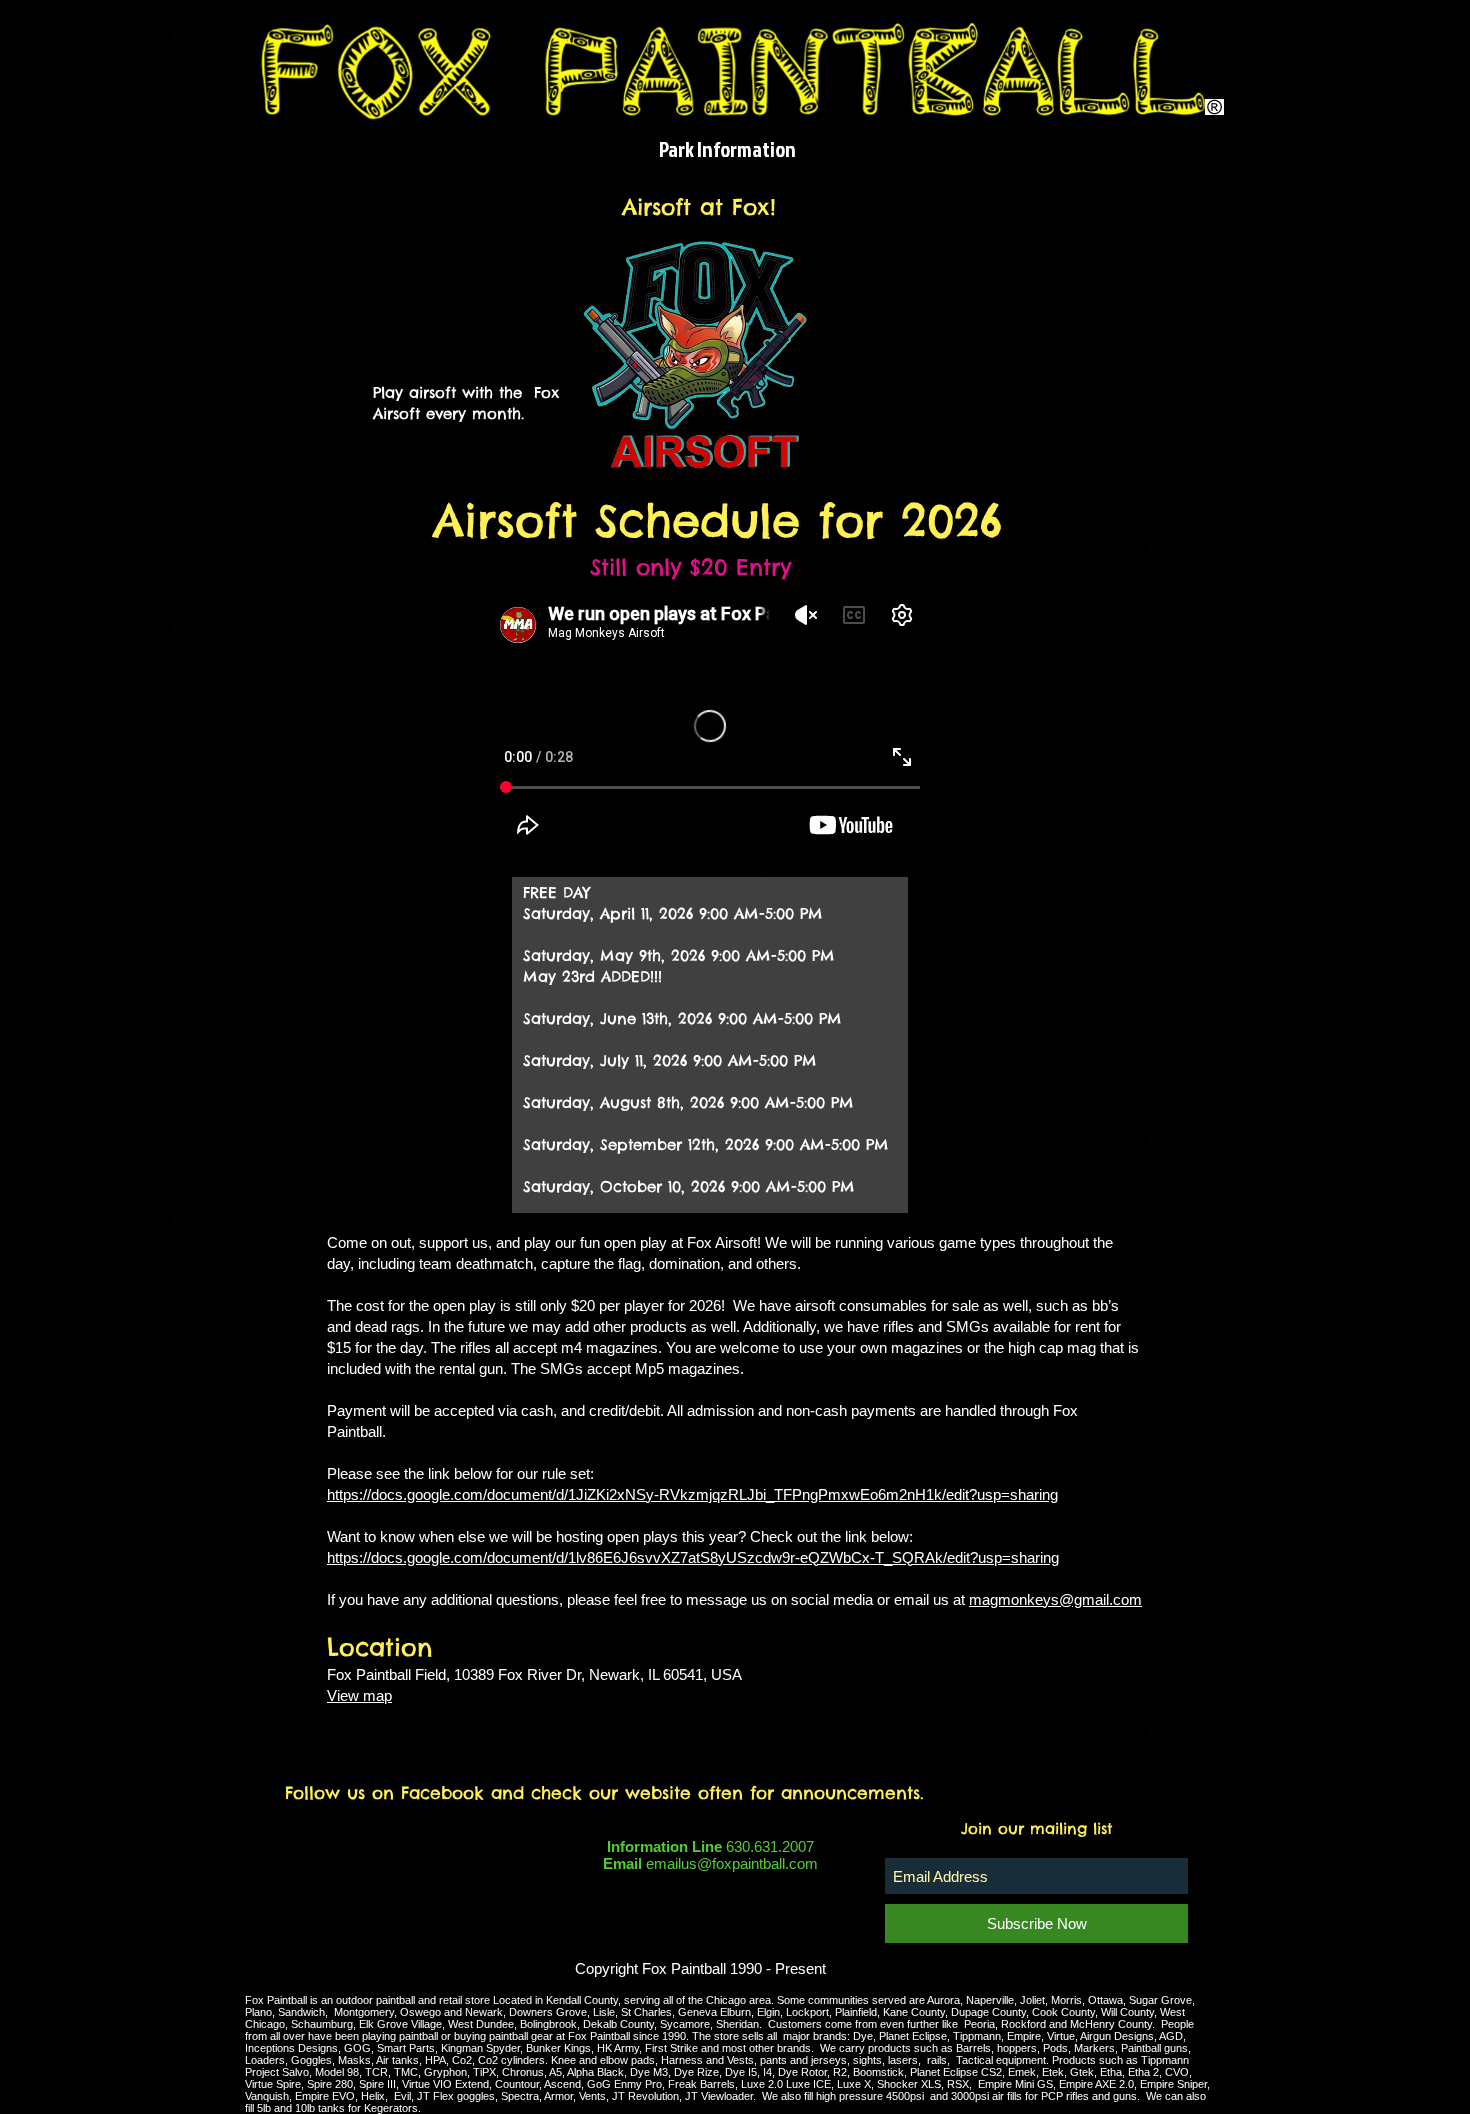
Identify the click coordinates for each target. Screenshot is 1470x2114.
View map (359, 1695)
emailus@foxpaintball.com (732, 1863)
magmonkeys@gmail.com (1055, 1599)
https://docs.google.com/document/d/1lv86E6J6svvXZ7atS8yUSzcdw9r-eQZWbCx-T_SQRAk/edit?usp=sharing (693, 1557)
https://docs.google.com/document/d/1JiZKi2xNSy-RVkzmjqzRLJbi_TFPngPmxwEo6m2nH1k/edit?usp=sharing (692, 1494)
